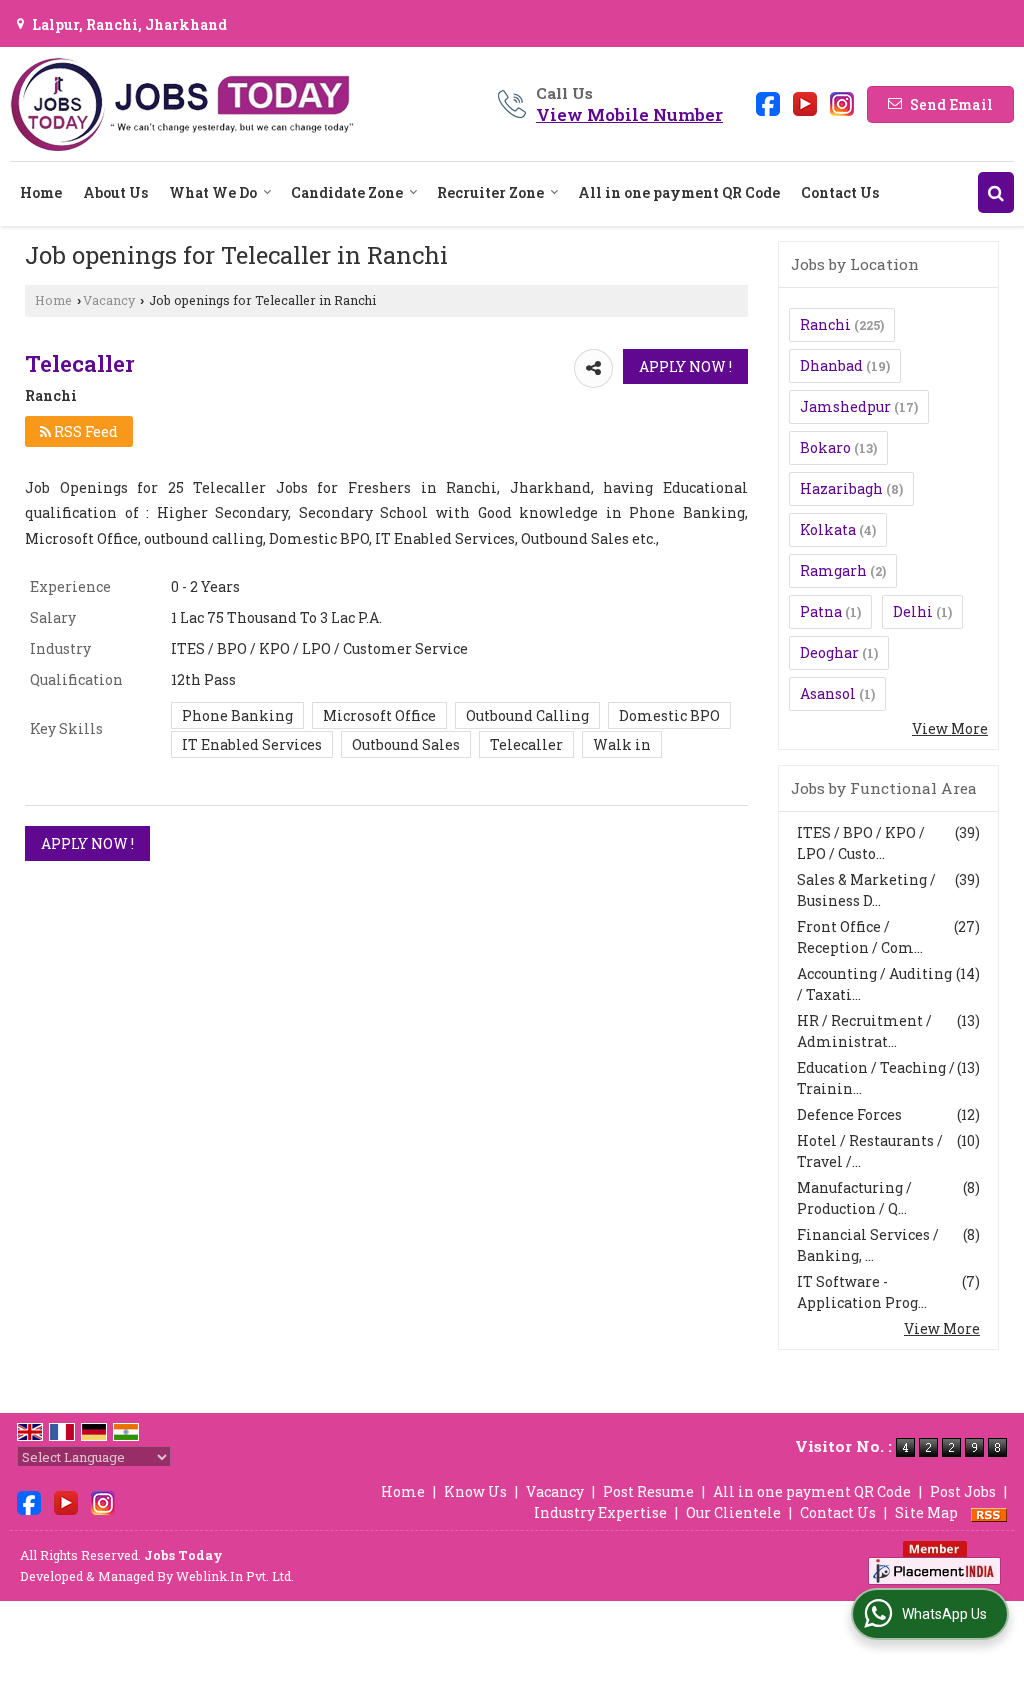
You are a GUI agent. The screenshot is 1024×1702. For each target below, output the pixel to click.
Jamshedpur (845, 406)
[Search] (996, 192)
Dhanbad (831, 365)
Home (41, 192)
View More (950, 728)
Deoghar (829, 652)
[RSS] (989, 1512)
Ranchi (825, 324)
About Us (115, 192)
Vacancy (109, 300)
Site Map (926, 1512)
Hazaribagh (841, 488)
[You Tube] (805, 102)
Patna (821, 611)
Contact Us (840, 192)
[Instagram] (842, 102)
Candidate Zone (347, 192)
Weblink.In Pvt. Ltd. (235, 1576)
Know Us (475, 1491)
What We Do (213, 192)
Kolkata (828, 529)
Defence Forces (849, 1114)
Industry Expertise (600, 1512)
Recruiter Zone (490, 192)
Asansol (828, 693)
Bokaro (825, 447)
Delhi (913, 611)
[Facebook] (768, 102)
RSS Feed (84, 431)
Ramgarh (833, 570)
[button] (629, 114)
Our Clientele (733, 1512)
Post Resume (648, 1491)
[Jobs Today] (182, 104)
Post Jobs (963, 1491)
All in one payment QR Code (679, 192)
